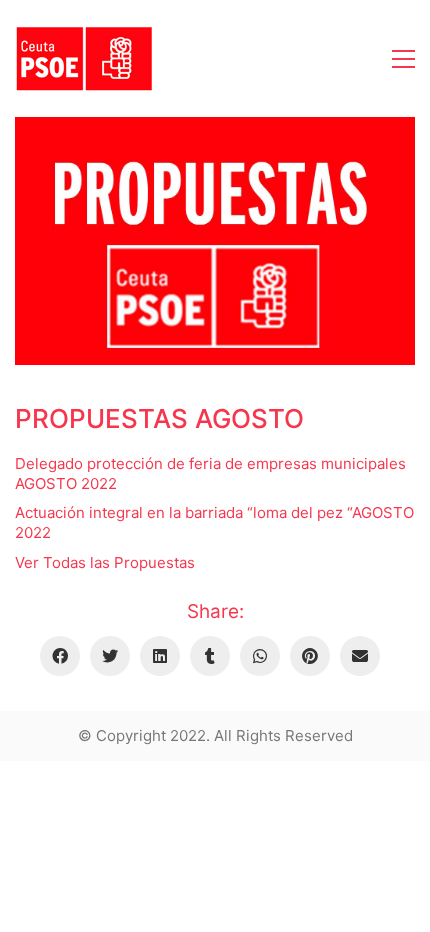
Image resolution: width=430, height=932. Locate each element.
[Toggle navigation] (403, 59)
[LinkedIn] (160, 656)
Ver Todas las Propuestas (105, 562)
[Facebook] (60, 656)
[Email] (360, 656)
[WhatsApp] (260, 656)
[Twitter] (110, 656)
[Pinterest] (310, 656)
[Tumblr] (210, 656)
